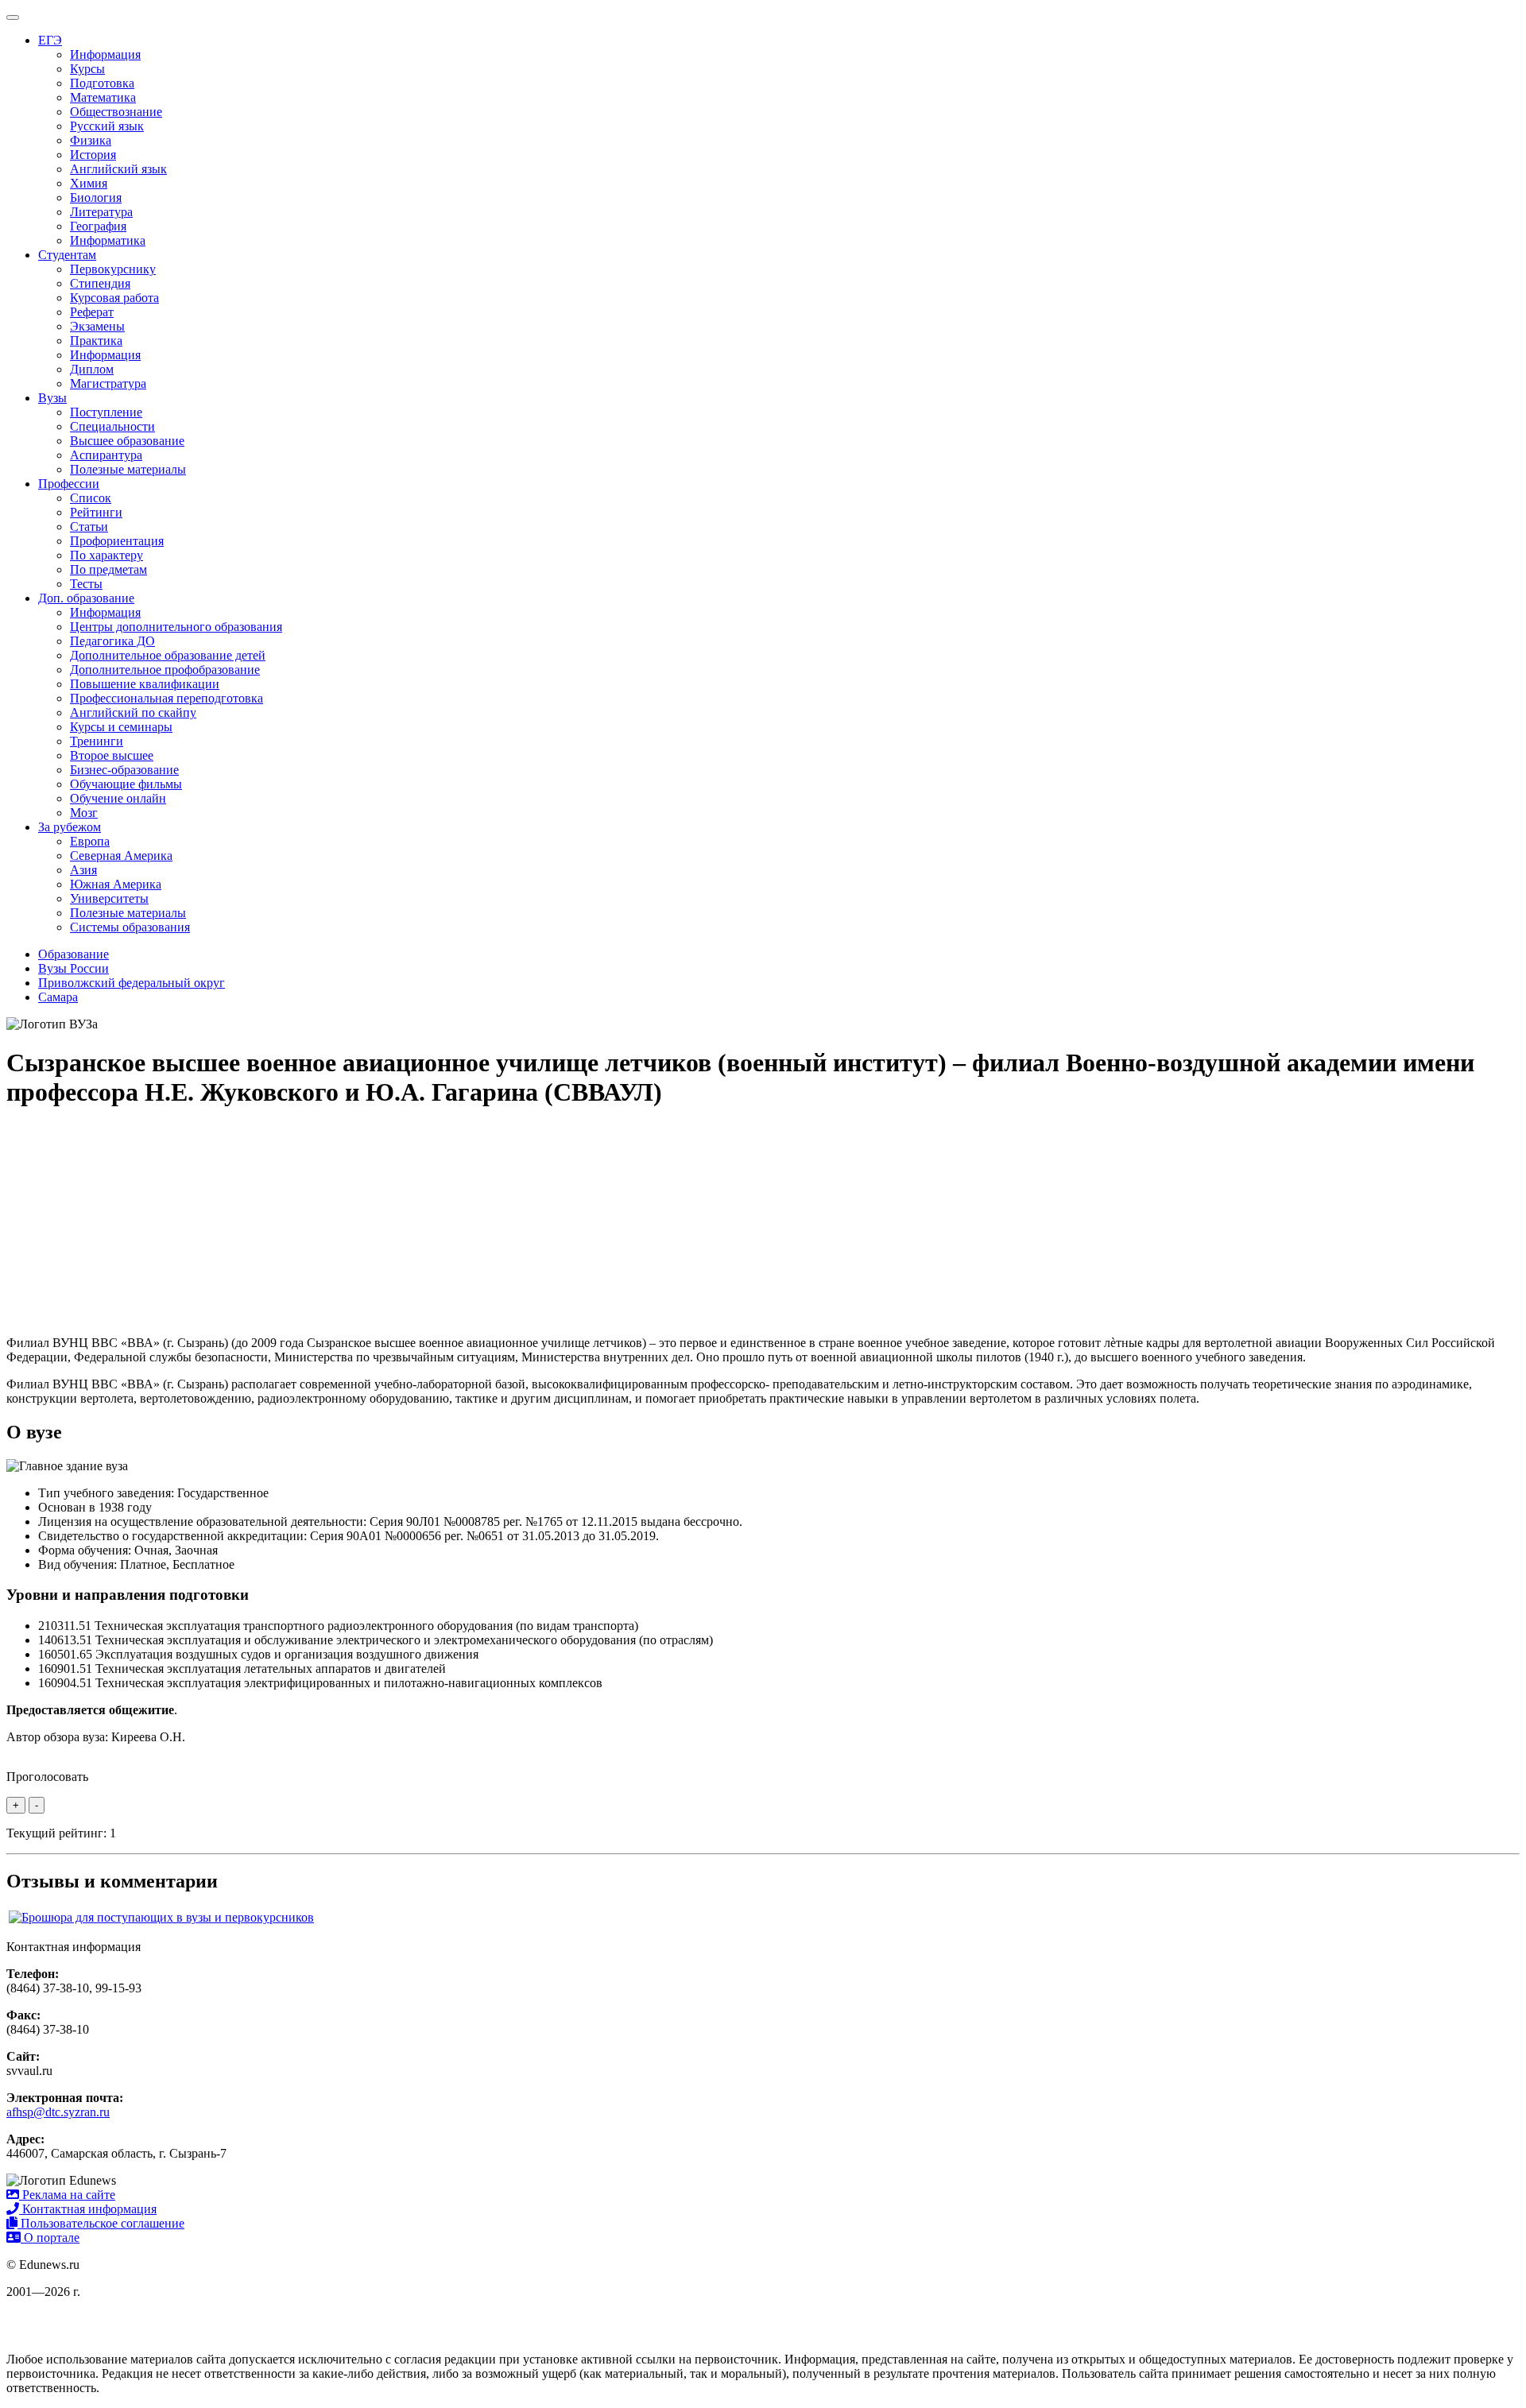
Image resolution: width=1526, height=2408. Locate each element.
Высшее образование (127, 441)
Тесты (86, 584)
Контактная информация (88, 2209)
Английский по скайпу (133, 712)
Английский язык (118, 169)
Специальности (112, 426)
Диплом (92, 369)
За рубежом (70, 827)
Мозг (84, 813)
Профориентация (117, 541)
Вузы (52, 398)
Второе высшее (112, 755)
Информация (105, 54)
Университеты (109, 898)
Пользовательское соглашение (101, 2223)
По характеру (107, 555)
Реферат (92, 312)
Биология (96, 197)
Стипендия (100, 283)
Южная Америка (116, 884)
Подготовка (102, 83)
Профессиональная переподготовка (167, 698)
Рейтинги (96, 512)
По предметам (108, 569)
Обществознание (116, 112)
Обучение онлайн (118, 798)
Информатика (108, 240)
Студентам (67, 255)
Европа (90, 841)
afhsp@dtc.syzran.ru (58, 2112)
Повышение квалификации (145, 684)
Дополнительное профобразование (165, 670)
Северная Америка (121, 856)
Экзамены (97, 326)
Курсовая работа (114, 298)
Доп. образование (86, 598)
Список (91, 498)
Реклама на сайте (67, 2195)
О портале (50, 2238)
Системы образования (130, 927)
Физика (91, 140)
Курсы (87, 69)
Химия (89, 183)
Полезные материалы (128, 469)
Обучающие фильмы (126, 784)
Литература (101, 212)
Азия (83, 870)
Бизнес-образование (124, 770)
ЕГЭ (50, 40)
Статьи (89, 527)
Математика (103, 97)
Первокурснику (113, 269)
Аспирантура (106, 455)
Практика (96, 341)
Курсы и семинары (121, 727)
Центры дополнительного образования (176, 627)
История (93, 155)
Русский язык (107, 126)
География (98, 226)
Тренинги (97, 741)
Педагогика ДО (112, 641)
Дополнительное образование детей (168, 655)
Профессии (69, 484)
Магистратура (108, 383)
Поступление (106, 412)
